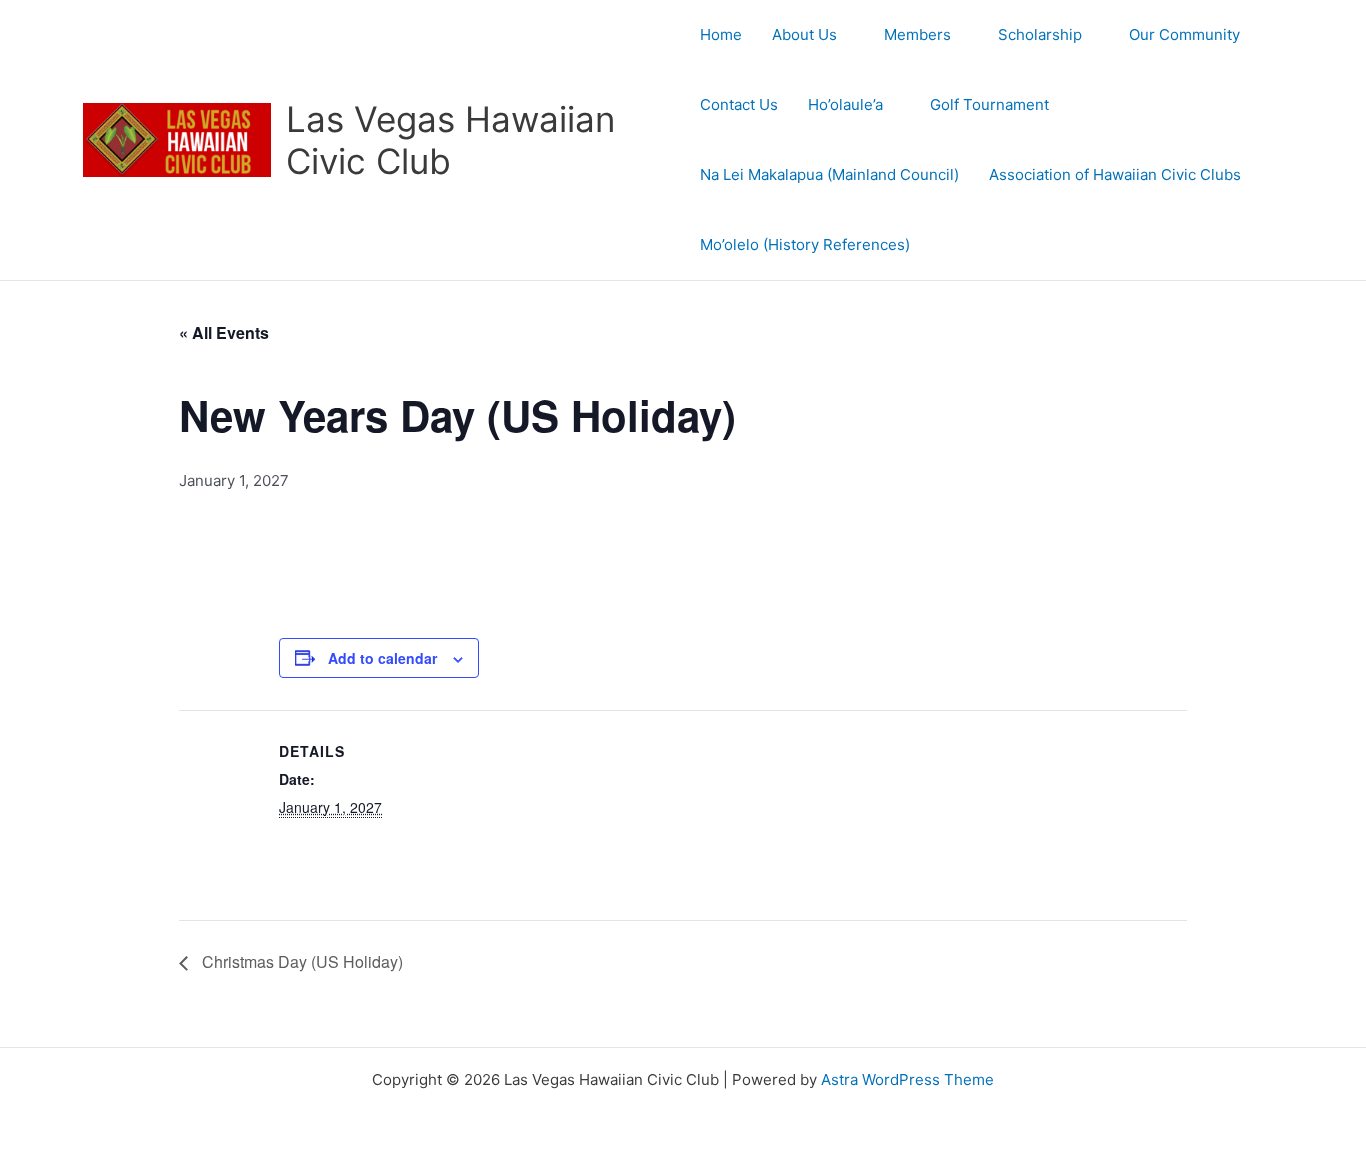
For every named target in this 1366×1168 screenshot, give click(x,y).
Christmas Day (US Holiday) (300, 961)
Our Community (1184, 34)
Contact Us (739, 104)
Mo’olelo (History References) (805, 244)
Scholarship (1040, 34)
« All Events (224, 332)
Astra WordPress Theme (907, 1079)
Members (917, 34)
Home (721, 34)
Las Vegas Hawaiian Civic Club (450, 140)
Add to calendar (382, 658)
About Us (804, 34)
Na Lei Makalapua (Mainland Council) (829, 174)
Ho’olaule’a (845, 104)
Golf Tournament (989, 104)
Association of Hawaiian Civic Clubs (1115, 174)
